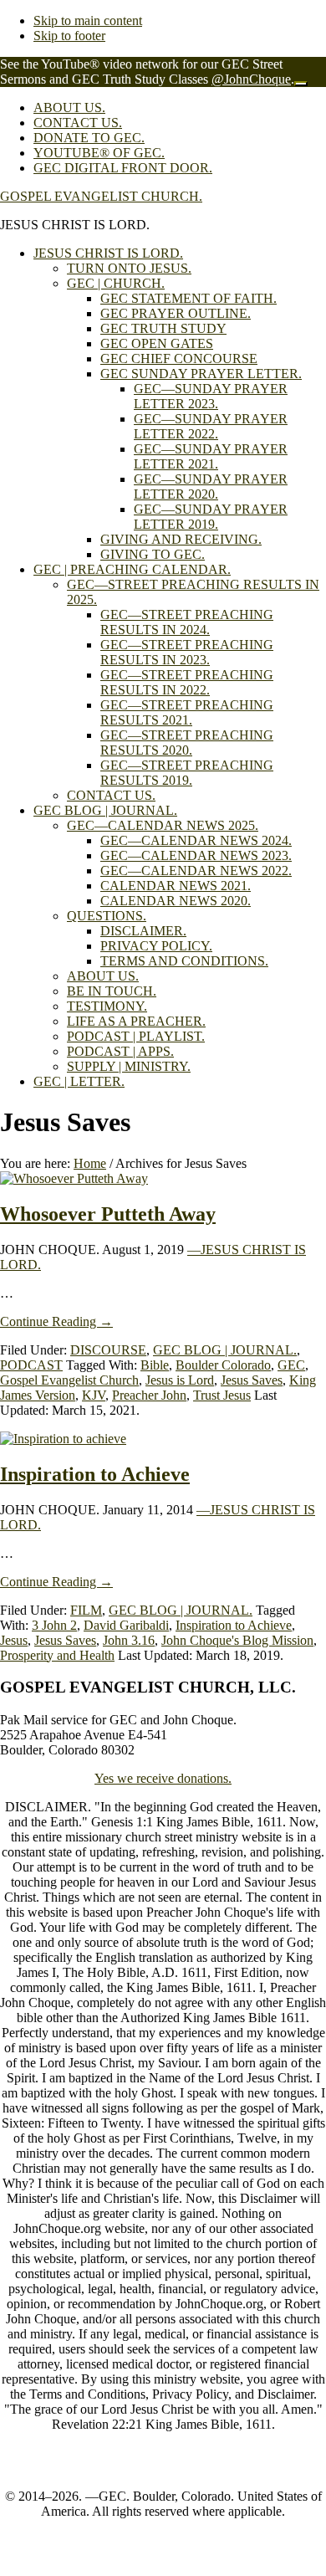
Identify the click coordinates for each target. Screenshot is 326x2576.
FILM (86, 1610)
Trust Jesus (222, 1395)
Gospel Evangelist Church (69, 1380)
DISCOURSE (108, 1350)
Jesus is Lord (180, 1380)
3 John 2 (54, 1625)
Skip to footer (69, 36)
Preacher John (149, 1395)
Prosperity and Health (57, 1655)
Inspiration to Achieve (95, 1474)
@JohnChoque (251, 79)
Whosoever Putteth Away (108, 1214)
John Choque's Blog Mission (237, 1640)
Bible (155, 1365)
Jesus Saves (252, 1380)
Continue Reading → (56, 1321)
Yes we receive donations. (163, 1778)
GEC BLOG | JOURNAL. (225, 1350)
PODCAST (31, 1365)
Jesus (14, 1640)
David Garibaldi (126, 1625)
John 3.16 (129, 1640)
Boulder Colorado (223, 1365)
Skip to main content (88, 20)
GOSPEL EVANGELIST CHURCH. (101, 196)
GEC (291, 1365)
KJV (94, 1395)
